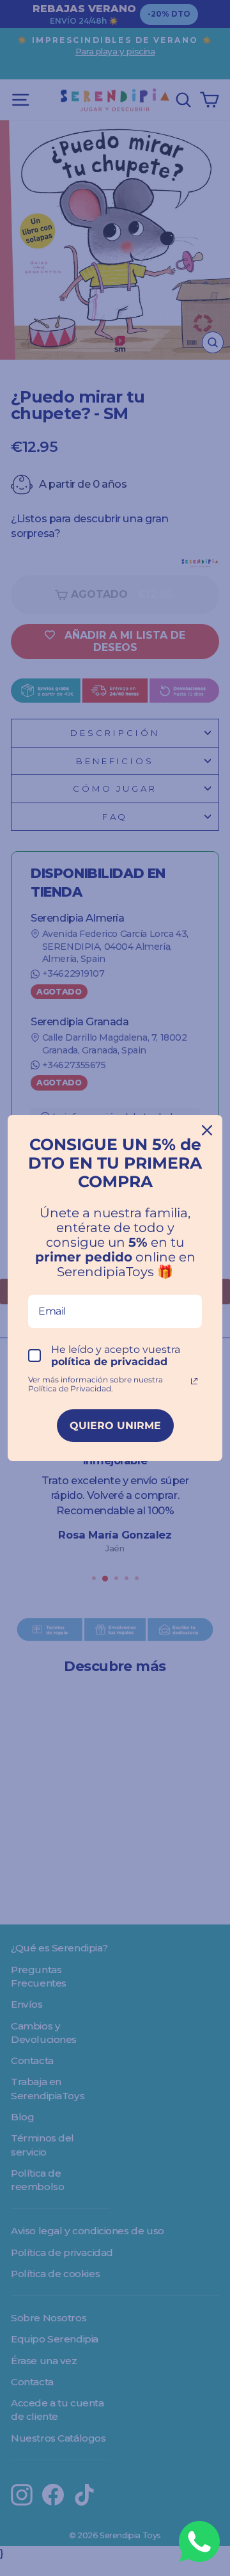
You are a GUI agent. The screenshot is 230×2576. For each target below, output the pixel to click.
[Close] (207, 1130)
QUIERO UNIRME (115, 1426)
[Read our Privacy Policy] (194, 1381)
